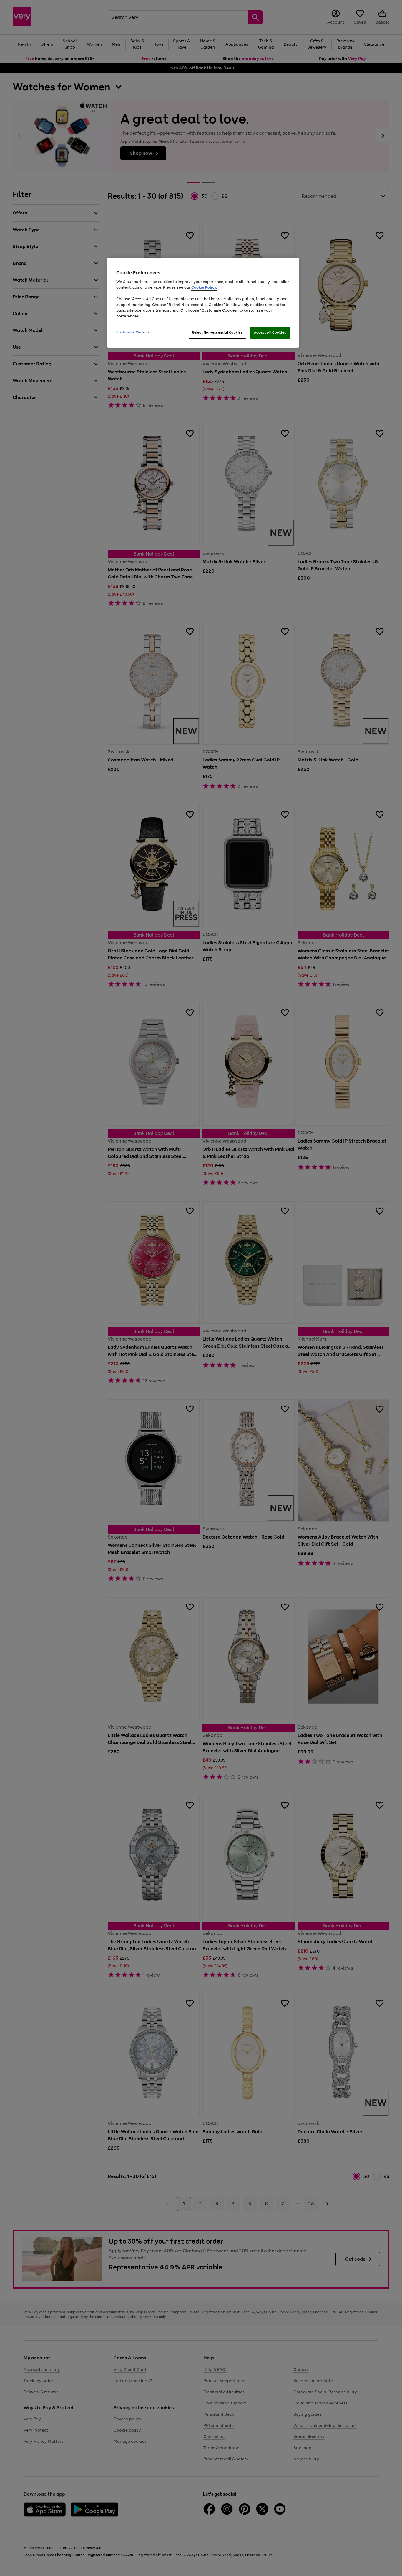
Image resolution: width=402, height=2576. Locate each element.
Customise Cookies (133, 332)
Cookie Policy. (204, 287)
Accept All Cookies (270, 332)
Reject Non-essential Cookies (217, 332)
